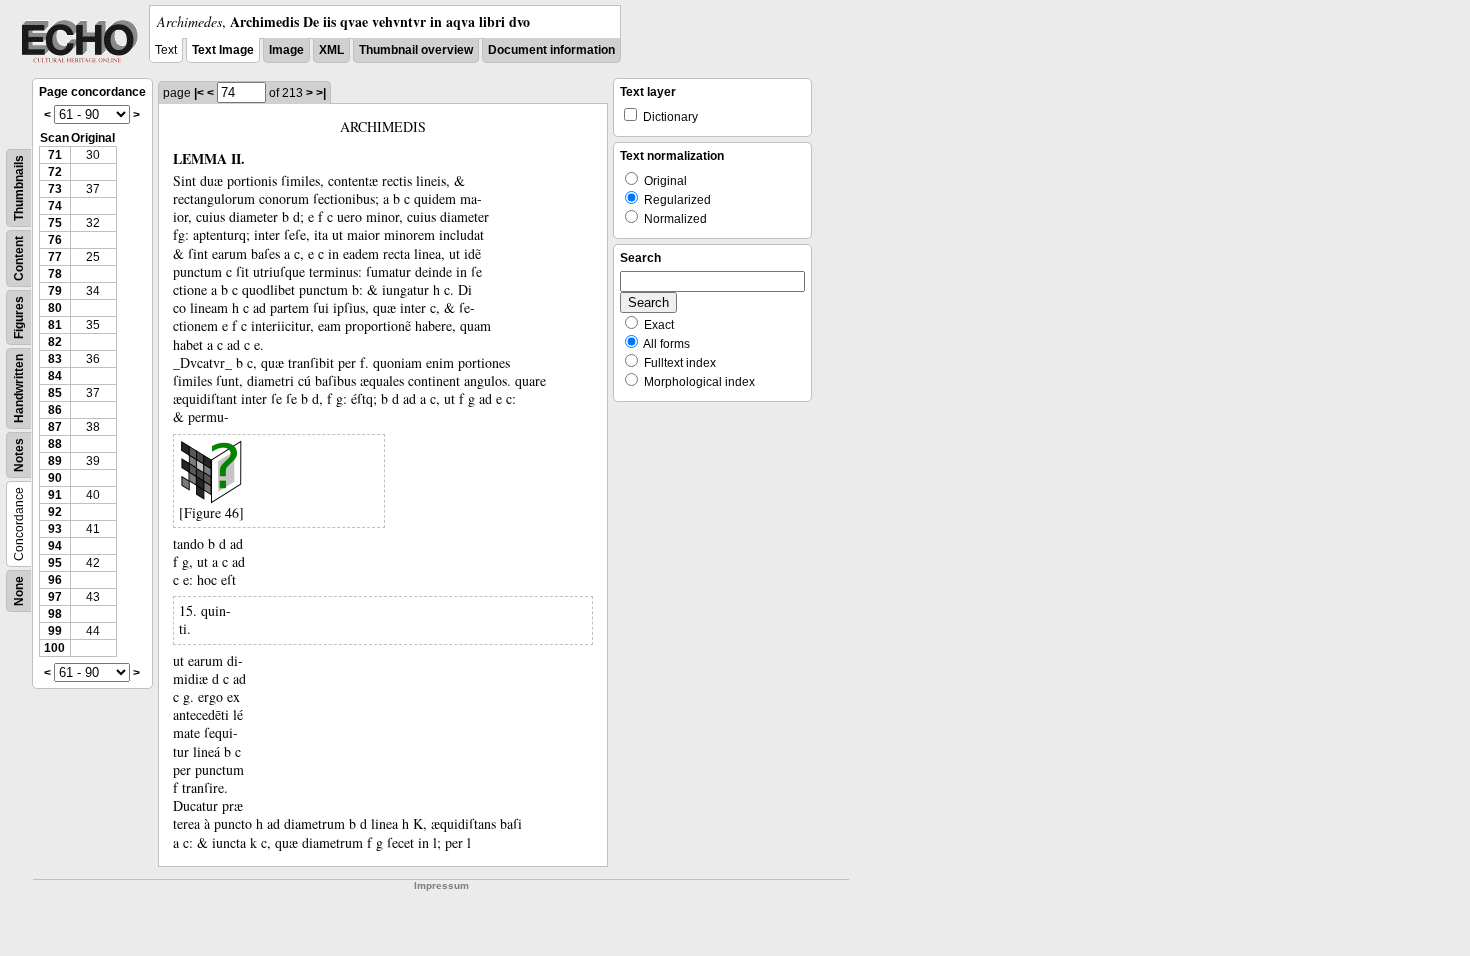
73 (55, 189)
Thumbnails (19, 188)
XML (331, 50)
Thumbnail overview (416, 50)
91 (55, 495)
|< (199, 93)
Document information (551, 50)
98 (55, 614)
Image (286, 50)
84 (55, 376)
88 (55, 444)
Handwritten (19, 388)
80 (55, 308)
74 (55, 206)
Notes (19, 455)
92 (55, 512)
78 (55, 274)
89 (55, 461)
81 (55, 325)
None (19, 591)
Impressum (441, 885)
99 (55, 631)
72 (55, 172)
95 (55, 563)
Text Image (223, 50)
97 (55, 597)
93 (55, 529)
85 (55, 393)
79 (55, 291)
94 (55, 546)
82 (55, 342)
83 (55, 359)
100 (54, 648)
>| (321, 93)
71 (55, 155)
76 (55, 240)
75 (55, 223)
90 (55, 478)
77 (55, 257)
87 (55, 427)
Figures (19, 317)
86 (55, 410)
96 (55, 580)
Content (19, 258)
